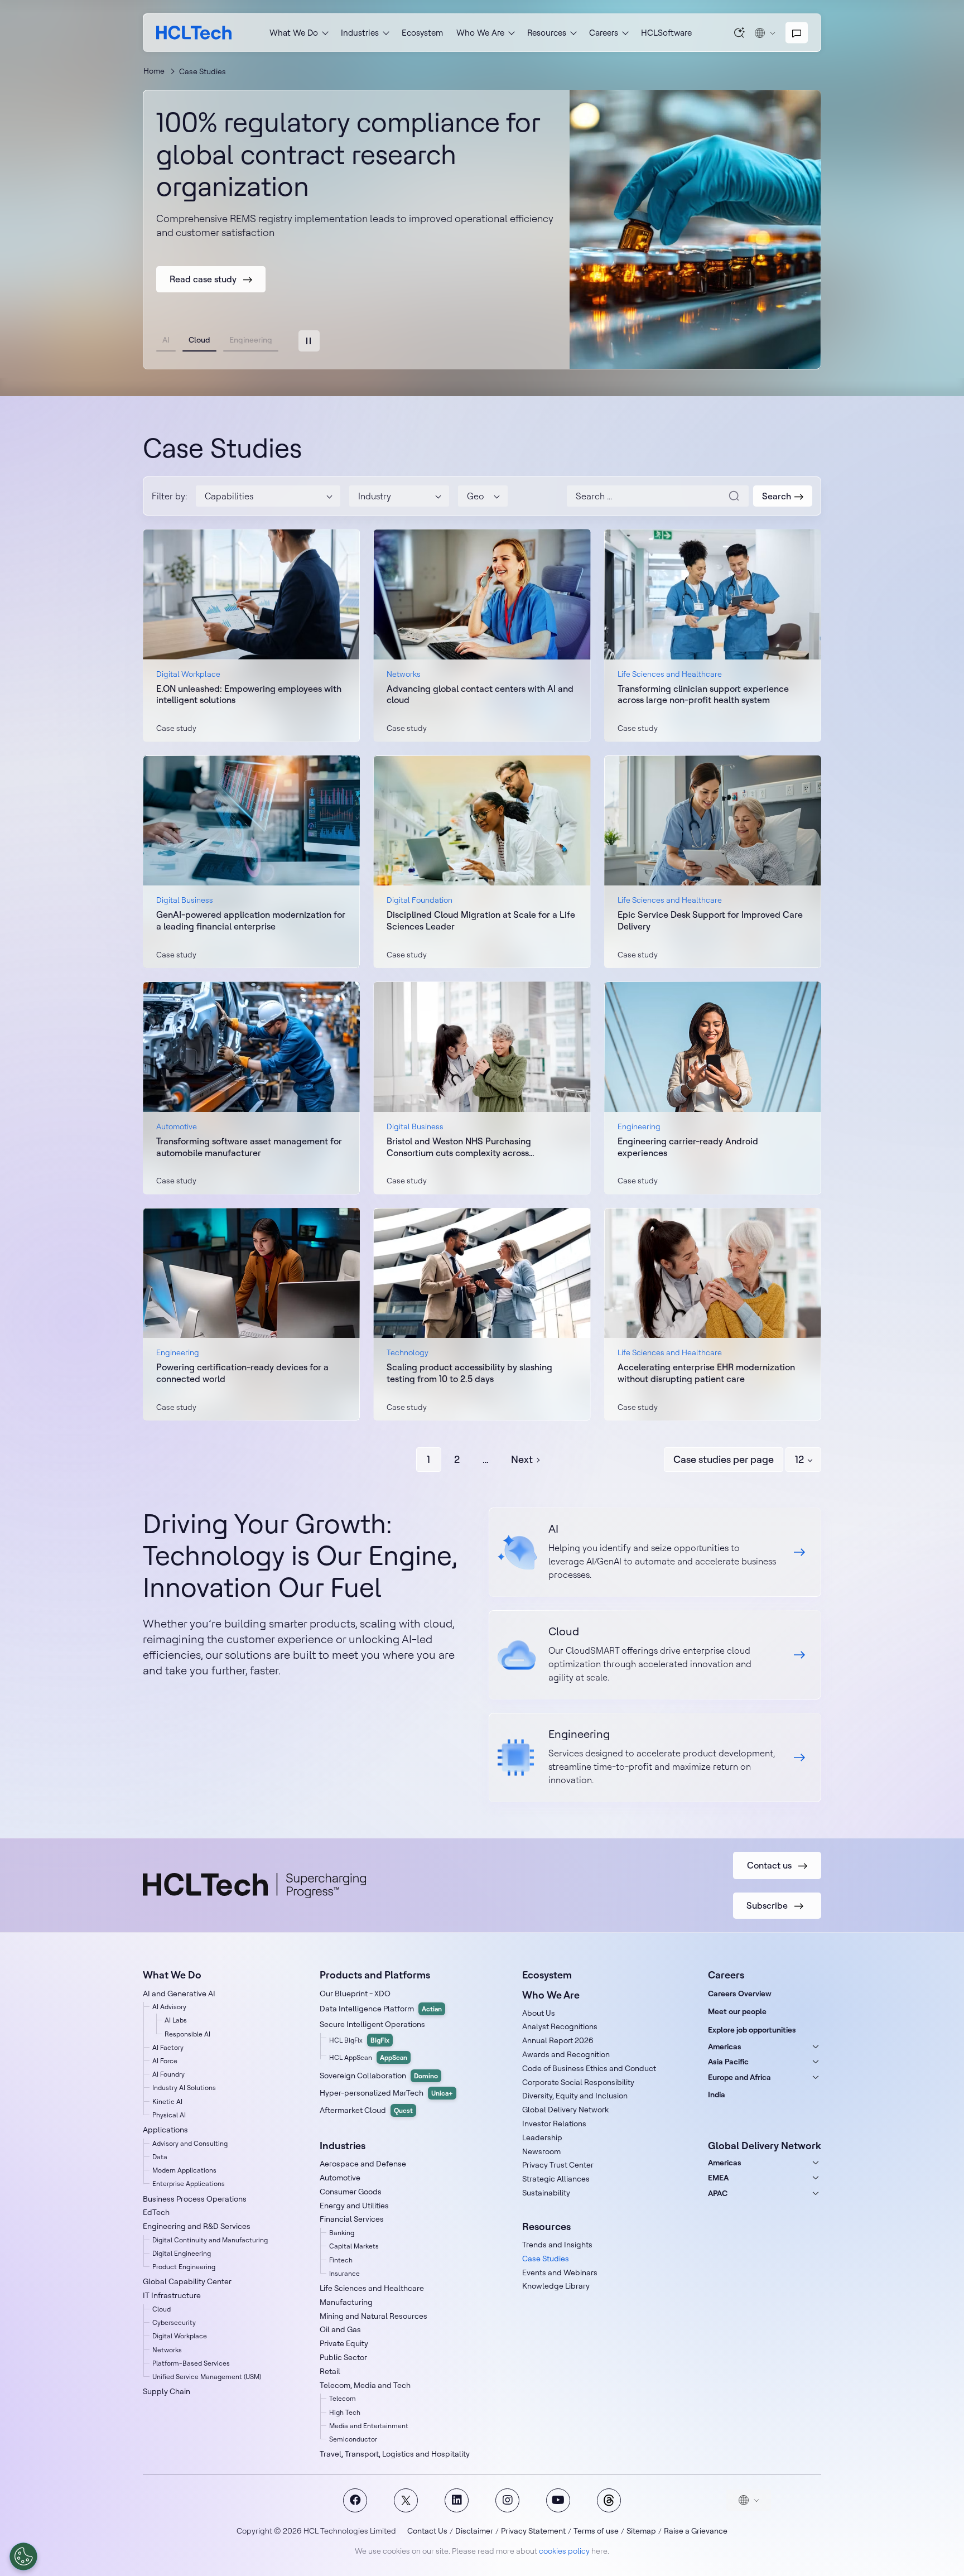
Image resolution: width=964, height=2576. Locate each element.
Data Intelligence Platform (381, 2009)
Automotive (340, 2178)
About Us (539, 2013)
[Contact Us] (797, 33)
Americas (725, 2047)
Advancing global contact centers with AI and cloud (480, 694)
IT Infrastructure (172, 2295)
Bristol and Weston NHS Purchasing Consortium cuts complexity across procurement (459, 1147)
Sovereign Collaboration (379, 2076)
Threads (609, 2500)
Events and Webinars (560, 2272)
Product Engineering (184, 2267)
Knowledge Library (556, 2286)
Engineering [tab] (251, 340)
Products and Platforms (375, 1975)
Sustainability (546, 2193)
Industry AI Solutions (184, 2088)
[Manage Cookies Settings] (23, 2556)
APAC (718, 2193)
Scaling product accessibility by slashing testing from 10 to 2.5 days (469, 1373)
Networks (167, 2350)
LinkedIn (457, 2500)
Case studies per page (724, 1459)
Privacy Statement (533, 2531)
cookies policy (564, 2551)
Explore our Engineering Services (655, 1758)
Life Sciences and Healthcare (372, 2288)
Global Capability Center (187, 2281)
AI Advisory (169, 2007)
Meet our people (737, 2011)
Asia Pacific (728, 2062)
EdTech (156, 2212)
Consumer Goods (351, 2192)
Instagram (507, 2500)
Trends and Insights (557, 2245)
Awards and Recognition (566, 2054)
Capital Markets (354, 2246)
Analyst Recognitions (560, 2026)
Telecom (343, 2398)
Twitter (406, 2500)
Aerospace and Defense (363, 2164)
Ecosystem (422, 33)
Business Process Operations (195, 2199)
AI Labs (176, 2020)
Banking (342, 2233)
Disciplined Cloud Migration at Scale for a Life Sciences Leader (481, 920)
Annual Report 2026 (558, 2040)
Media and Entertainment (369, 2426)
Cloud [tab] (199, 340)
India (717, 2094)
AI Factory (168, 2047)
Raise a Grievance (696, 2531)
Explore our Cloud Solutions (655, 1655)
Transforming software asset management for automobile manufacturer (249, 1147)
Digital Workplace (180, 2336)
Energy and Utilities (354, 2206)
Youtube (558, 2500)
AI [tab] (166, 340)
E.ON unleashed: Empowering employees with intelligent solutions (249, 694)
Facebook (355, 2500)
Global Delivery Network (565, 2110)
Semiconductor (353, 2439)
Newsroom (541, 2151)
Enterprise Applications (189, 2183)
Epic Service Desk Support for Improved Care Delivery (710, 920)
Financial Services (352, 2219)
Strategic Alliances (556, 2179)
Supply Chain (167, 2391)
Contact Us (427, 2531)
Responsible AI (187, 2034)
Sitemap (641, 2531)
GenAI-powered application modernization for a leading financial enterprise (251, 920)
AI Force (165, 2061)
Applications (165, 2130)
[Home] (194, 33)
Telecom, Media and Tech (365, 2385)
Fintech (341, 2260)
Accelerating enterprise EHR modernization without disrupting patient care (706, 1373)
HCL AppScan (368, 2057)
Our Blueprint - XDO (355, 1994)
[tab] (309, 341)
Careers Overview (740, 1994)
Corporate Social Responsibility (578, 2082)
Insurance (344, 2273)
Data (160, 2157)
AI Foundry (168, 2074)
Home (154, 71)
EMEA (718, 2178)
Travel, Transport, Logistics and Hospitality (395, 2454)
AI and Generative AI (179, 1994)
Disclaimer (474, 2531)
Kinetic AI (167, 2101)
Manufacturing (346, 2302)
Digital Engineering (182, 2253)
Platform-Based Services (191, 2363)
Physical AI (169, 2115)
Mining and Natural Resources (373, 2316)
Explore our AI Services (655, 1552)
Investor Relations (554, 2124)
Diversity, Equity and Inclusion (575, 2096)
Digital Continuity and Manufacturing (210, 2240)
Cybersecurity (174, 2322)
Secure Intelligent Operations (372, 2024)
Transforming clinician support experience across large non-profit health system (703, 694)
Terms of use (596, 2531)
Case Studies (546, 2259)
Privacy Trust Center (558, 2165)
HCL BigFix (359, 2040)
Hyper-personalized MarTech (386, 2093)
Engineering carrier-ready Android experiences (688, 1147)
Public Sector (343, 2357)
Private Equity (344, 2343)
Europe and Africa (739, 2077)
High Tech (345, 2412)
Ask (740, 32)
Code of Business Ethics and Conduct (589, 2068)
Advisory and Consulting (190, 2143)
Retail (330, 2371)
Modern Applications (184, 2170)
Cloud (162, 2309)
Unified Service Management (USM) (207, 2377)
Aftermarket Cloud (366, 2110)
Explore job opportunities (752, 2030)
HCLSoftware (666, 33)
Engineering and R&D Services (197, 2226)
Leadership (542, 2137)
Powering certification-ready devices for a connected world (242, 1373)
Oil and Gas (340, 2329)
